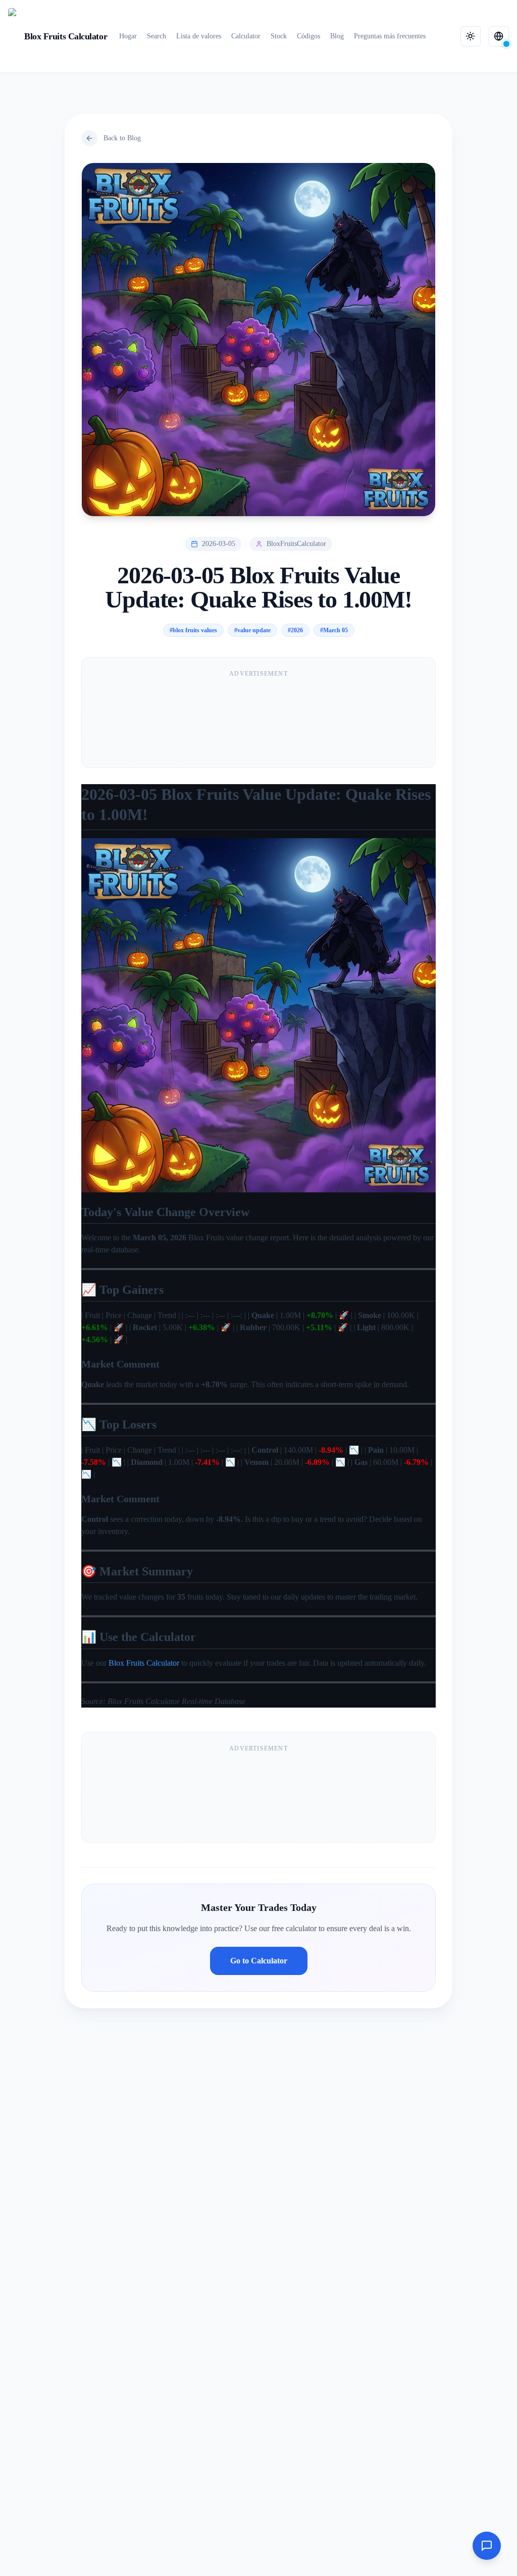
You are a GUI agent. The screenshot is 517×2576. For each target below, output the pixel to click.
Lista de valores (199, 36)
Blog (337, 36)
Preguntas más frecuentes (390, 36)
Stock (279, 36)
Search (157, 36)
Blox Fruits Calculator (144, 1663)
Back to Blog (122, 138)
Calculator (246, 36)
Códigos (308, 36)
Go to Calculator (259, 1961)
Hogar (128, 36)
